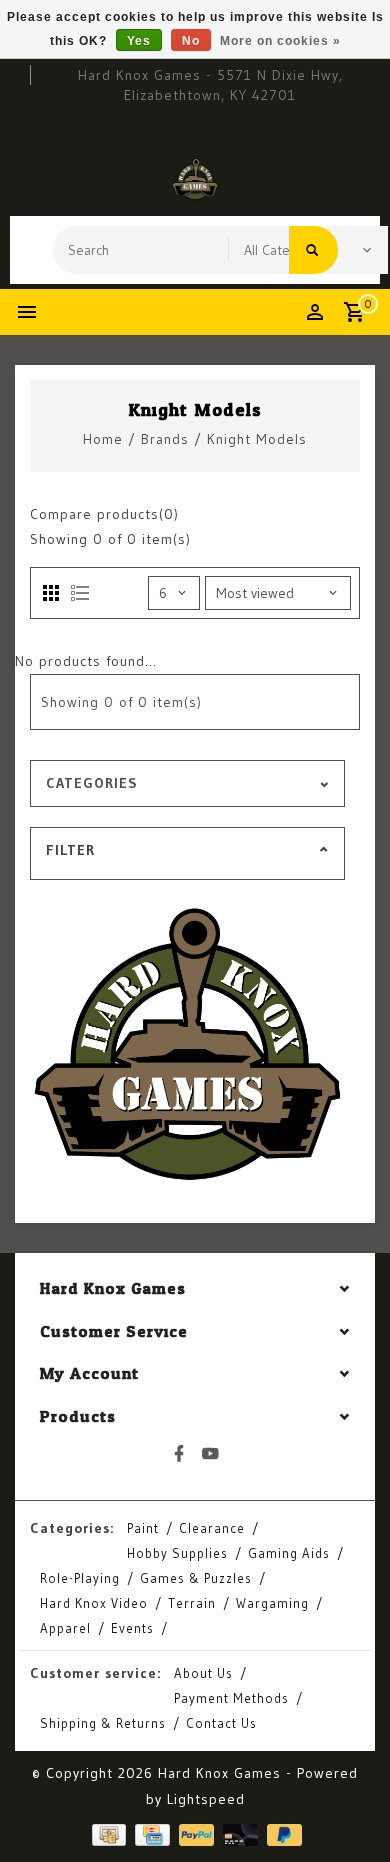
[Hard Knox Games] (195, 179)
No (191, 41)
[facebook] (180, 1454)
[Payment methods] (107, 1834)
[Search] (313, 250)
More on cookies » (280, 41)
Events (132, 1628)
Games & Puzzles (196, 1578)
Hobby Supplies (177, 1553)
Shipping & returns (103, 1723)
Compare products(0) (104, 514)
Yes (139, 41)
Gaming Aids (289, 1553)
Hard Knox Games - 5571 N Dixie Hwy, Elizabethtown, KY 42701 (210, 85)
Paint (143, 1528)
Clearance (212, 1528)
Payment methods (231, 1698)
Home (103, 439)
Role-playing (80, 1578)
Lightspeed (206, 1799)
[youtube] (211, 1454)
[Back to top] (350, 1812)
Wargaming (272, 1603)
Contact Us (221, 1723)
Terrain (192, 1603)
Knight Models (257, 439)
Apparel (65, 1628)
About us (203, 1673)
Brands (165, 439)
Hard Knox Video (94, 1603)
